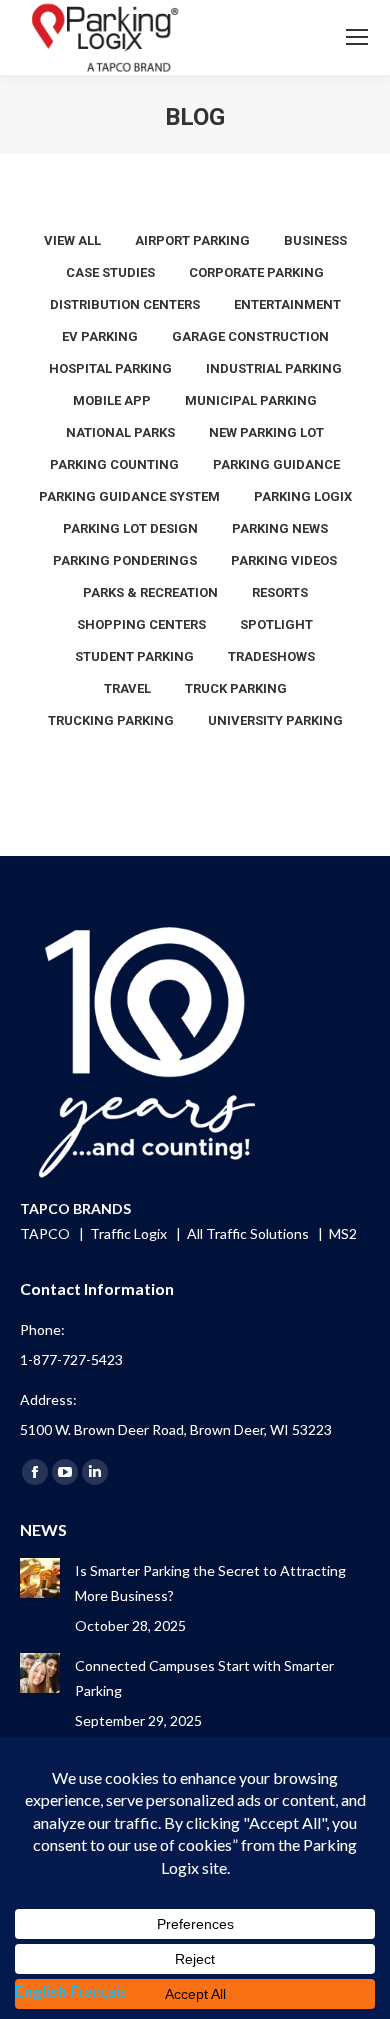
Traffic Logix (130, 1233)
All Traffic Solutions (249, 1233)
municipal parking (251, 400)
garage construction (250, 336)
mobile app (112, 400)
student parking (134, 656)
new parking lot (266, 432)
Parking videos (284, 560)
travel (127, 688)
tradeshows (271, 656)
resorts (280, 592)
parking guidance (276, 464)
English (41, 1990)
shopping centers (141, 624)
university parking (275, 720)
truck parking (236, 688)
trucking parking (111, 720)
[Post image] (40, 1578)
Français (98, 1990)
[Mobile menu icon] (357, 37)
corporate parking (256, 272)
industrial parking (274, 368)
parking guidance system (129, 496)
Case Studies (110, 272)
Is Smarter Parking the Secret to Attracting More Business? (210, 1583)
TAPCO (46, 1233)
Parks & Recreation (150, 592)
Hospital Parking (110, 368)
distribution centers (125, 304)
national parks (120, 432)
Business (315, 240)
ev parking (100, 336)
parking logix (303, 496)
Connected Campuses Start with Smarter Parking (204, 1678)
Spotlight (276, 624)
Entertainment (287, 304)
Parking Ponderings (125, 560)
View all (72, 240)
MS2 (343, 1233)
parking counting (114, 464)
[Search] (301, 37)
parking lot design (130, 528)
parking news (280, 528)
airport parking (192, 240)
